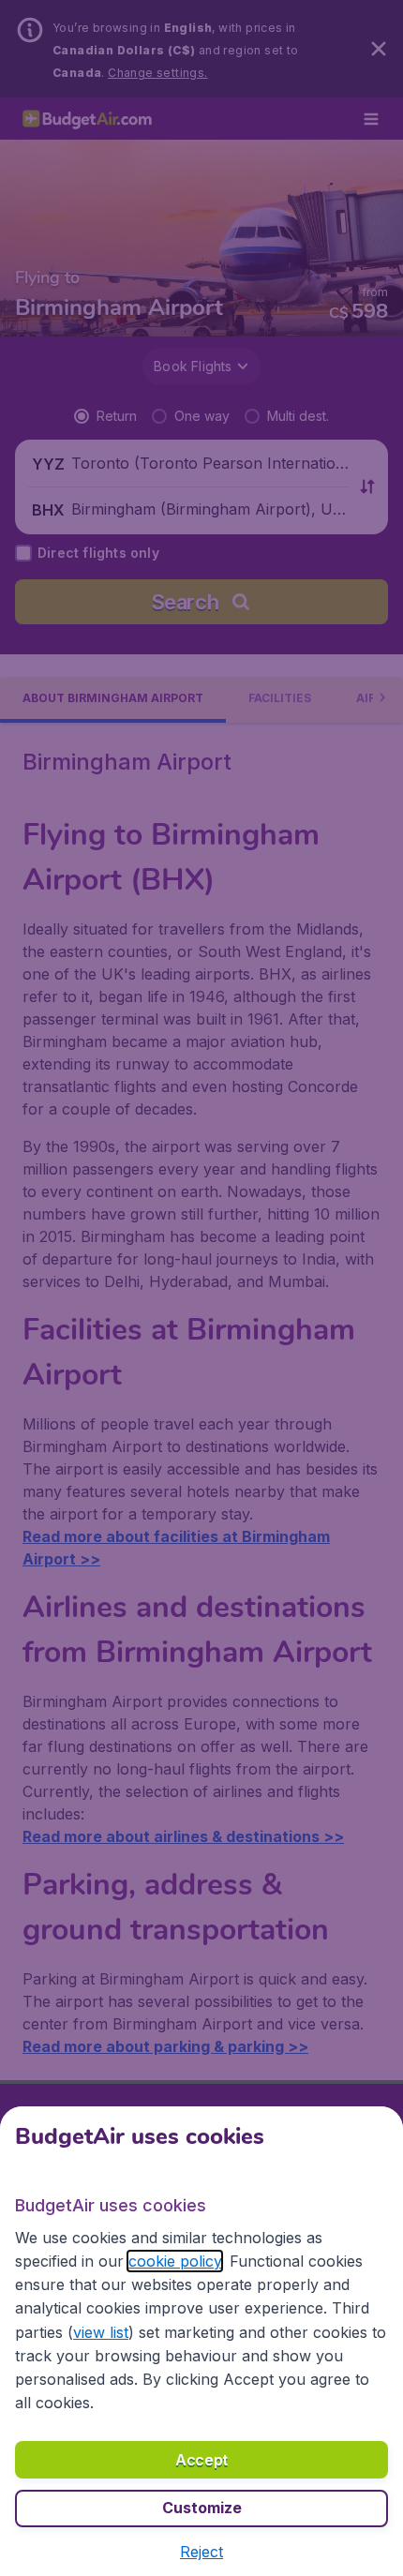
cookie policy (175, 2261)
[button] (201, 2552)
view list (101, 2332)
